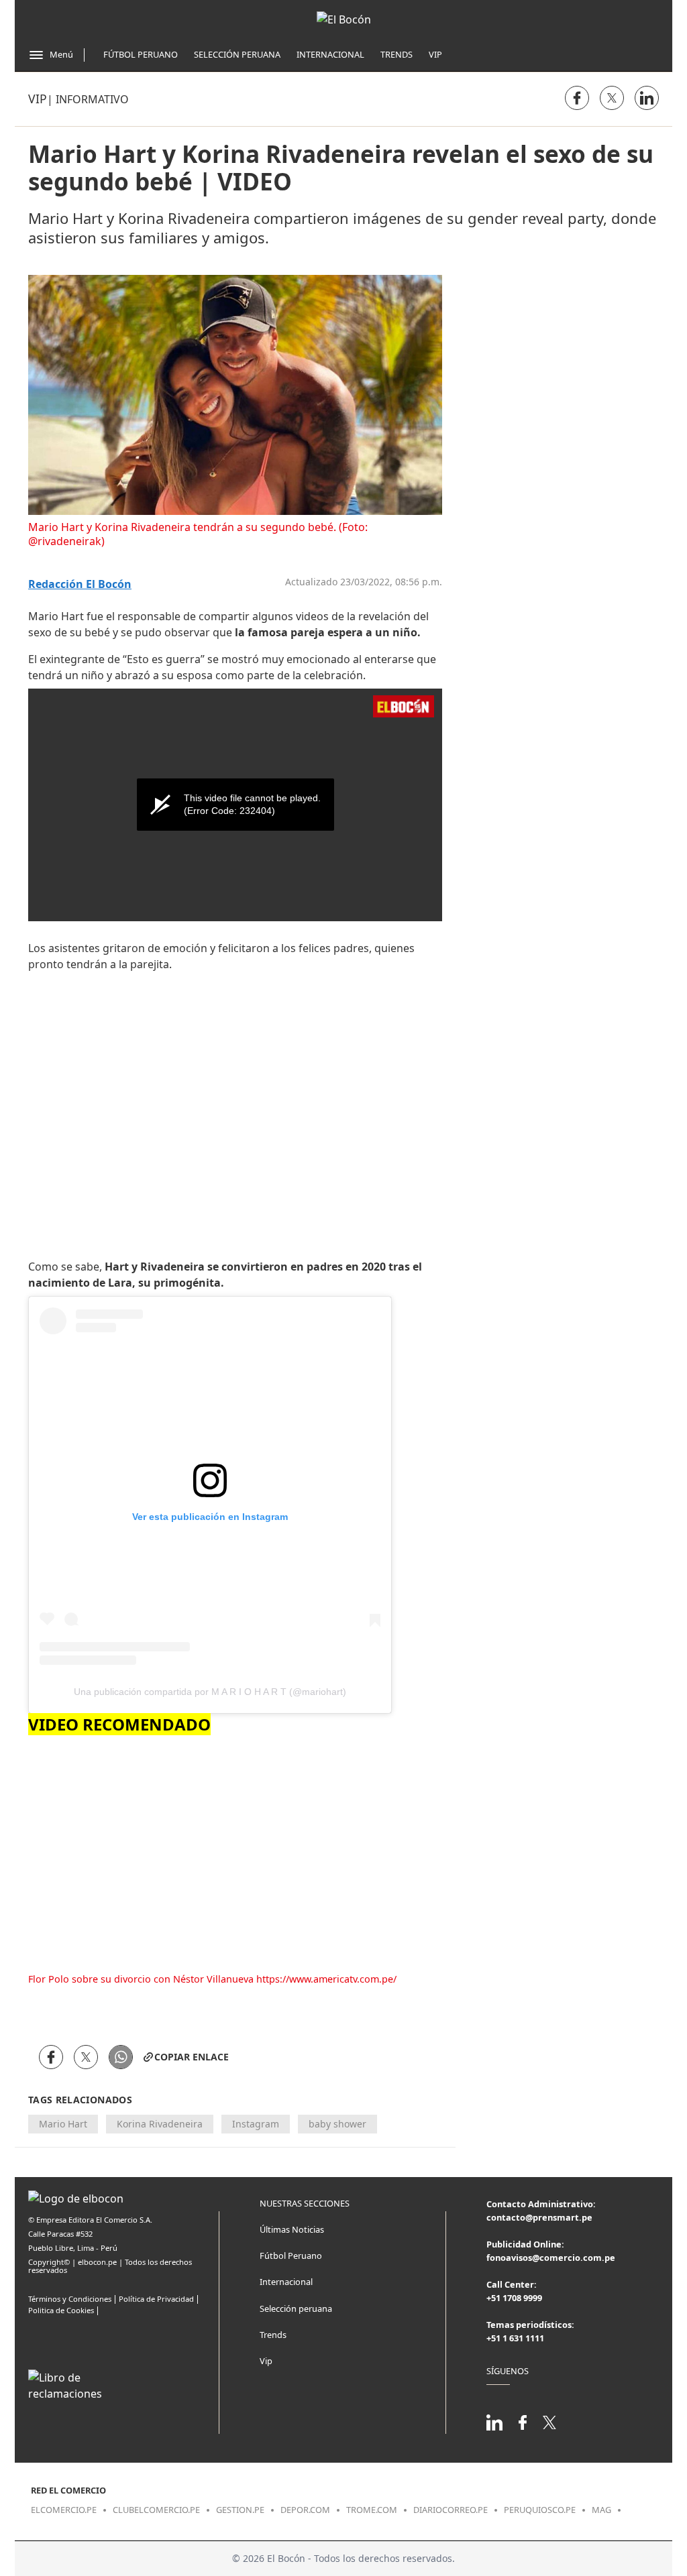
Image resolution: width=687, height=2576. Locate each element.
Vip (435, 54)
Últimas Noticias (292, 2229)
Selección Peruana (237, 54)
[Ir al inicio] (344, 19)
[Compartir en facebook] (577, 98)
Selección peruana (296, 2308)
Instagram (256, 2124)
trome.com (372, 2510)
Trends (397, 54)
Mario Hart (63, 2124)
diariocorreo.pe (451, 2510)
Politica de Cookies (61, 2310)
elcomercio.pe (64, 2510)
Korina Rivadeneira (160, 2124)
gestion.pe (240, 2510)
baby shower (337, 2124)
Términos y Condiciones (70, 2299)
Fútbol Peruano (141, 54)
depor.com (305, 2510)
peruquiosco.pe (540, 2510)
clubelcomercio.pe (156, 2510)
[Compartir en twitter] (612, 98)
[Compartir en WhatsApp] (121, 2057)
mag (601, 2510)
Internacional (330, 54)
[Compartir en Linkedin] (647, 98)
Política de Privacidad (156, 2299)
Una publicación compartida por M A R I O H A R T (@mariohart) (210, 1692)
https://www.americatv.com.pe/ (326, 1979)
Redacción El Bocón (80, 584)
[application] (235, 805)
